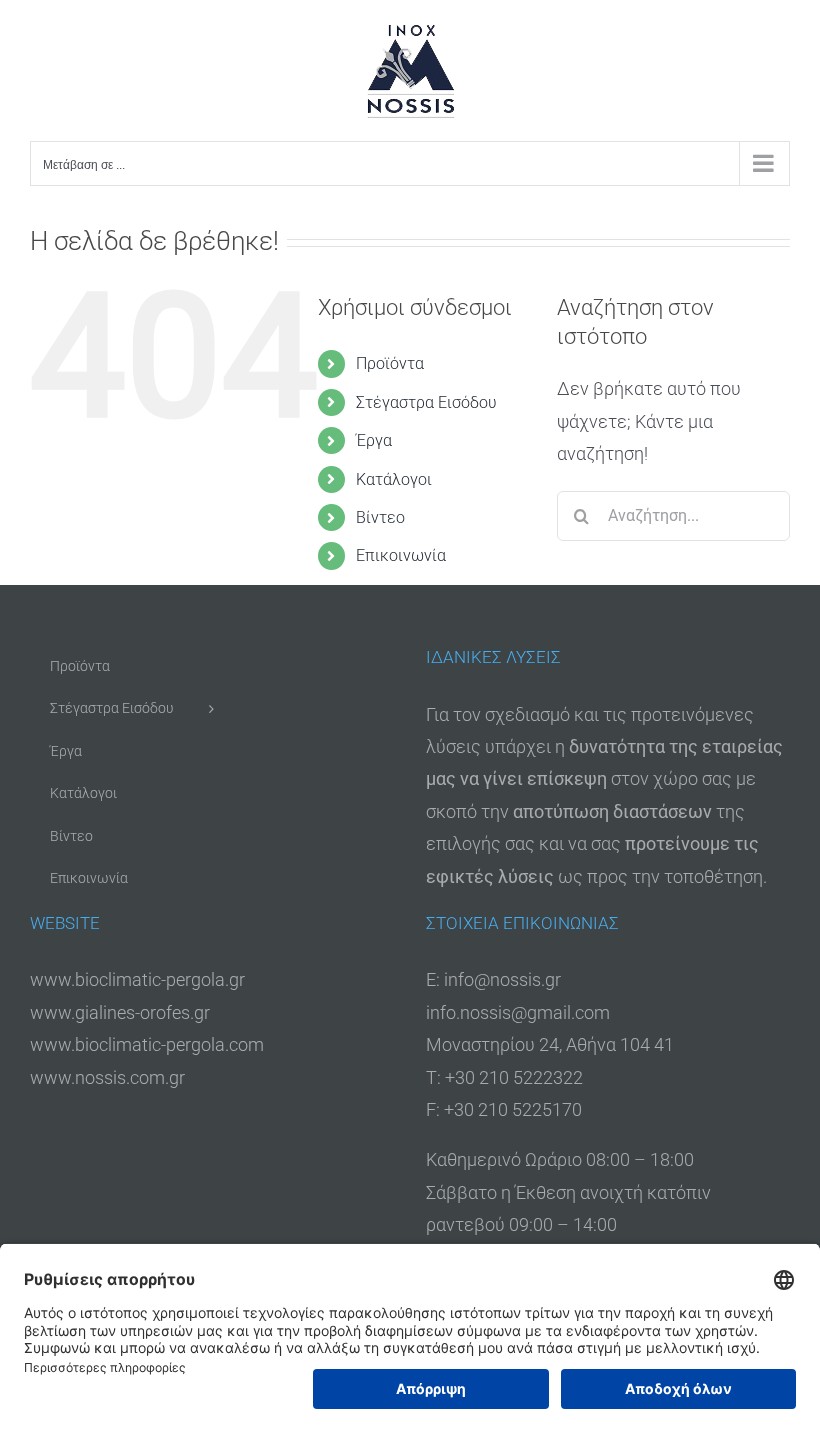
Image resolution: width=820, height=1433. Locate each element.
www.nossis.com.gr (107, 1077)
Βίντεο (380, 517)
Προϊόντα (390, 363)
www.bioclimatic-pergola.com (147, 1044)
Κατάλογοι (394, 479)
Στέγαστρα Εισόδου (426, 402)
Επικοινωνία (401, 555)
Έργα (374, 440)
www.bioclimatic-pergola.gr (137, 979)
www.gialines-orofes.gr (120, 1012)
